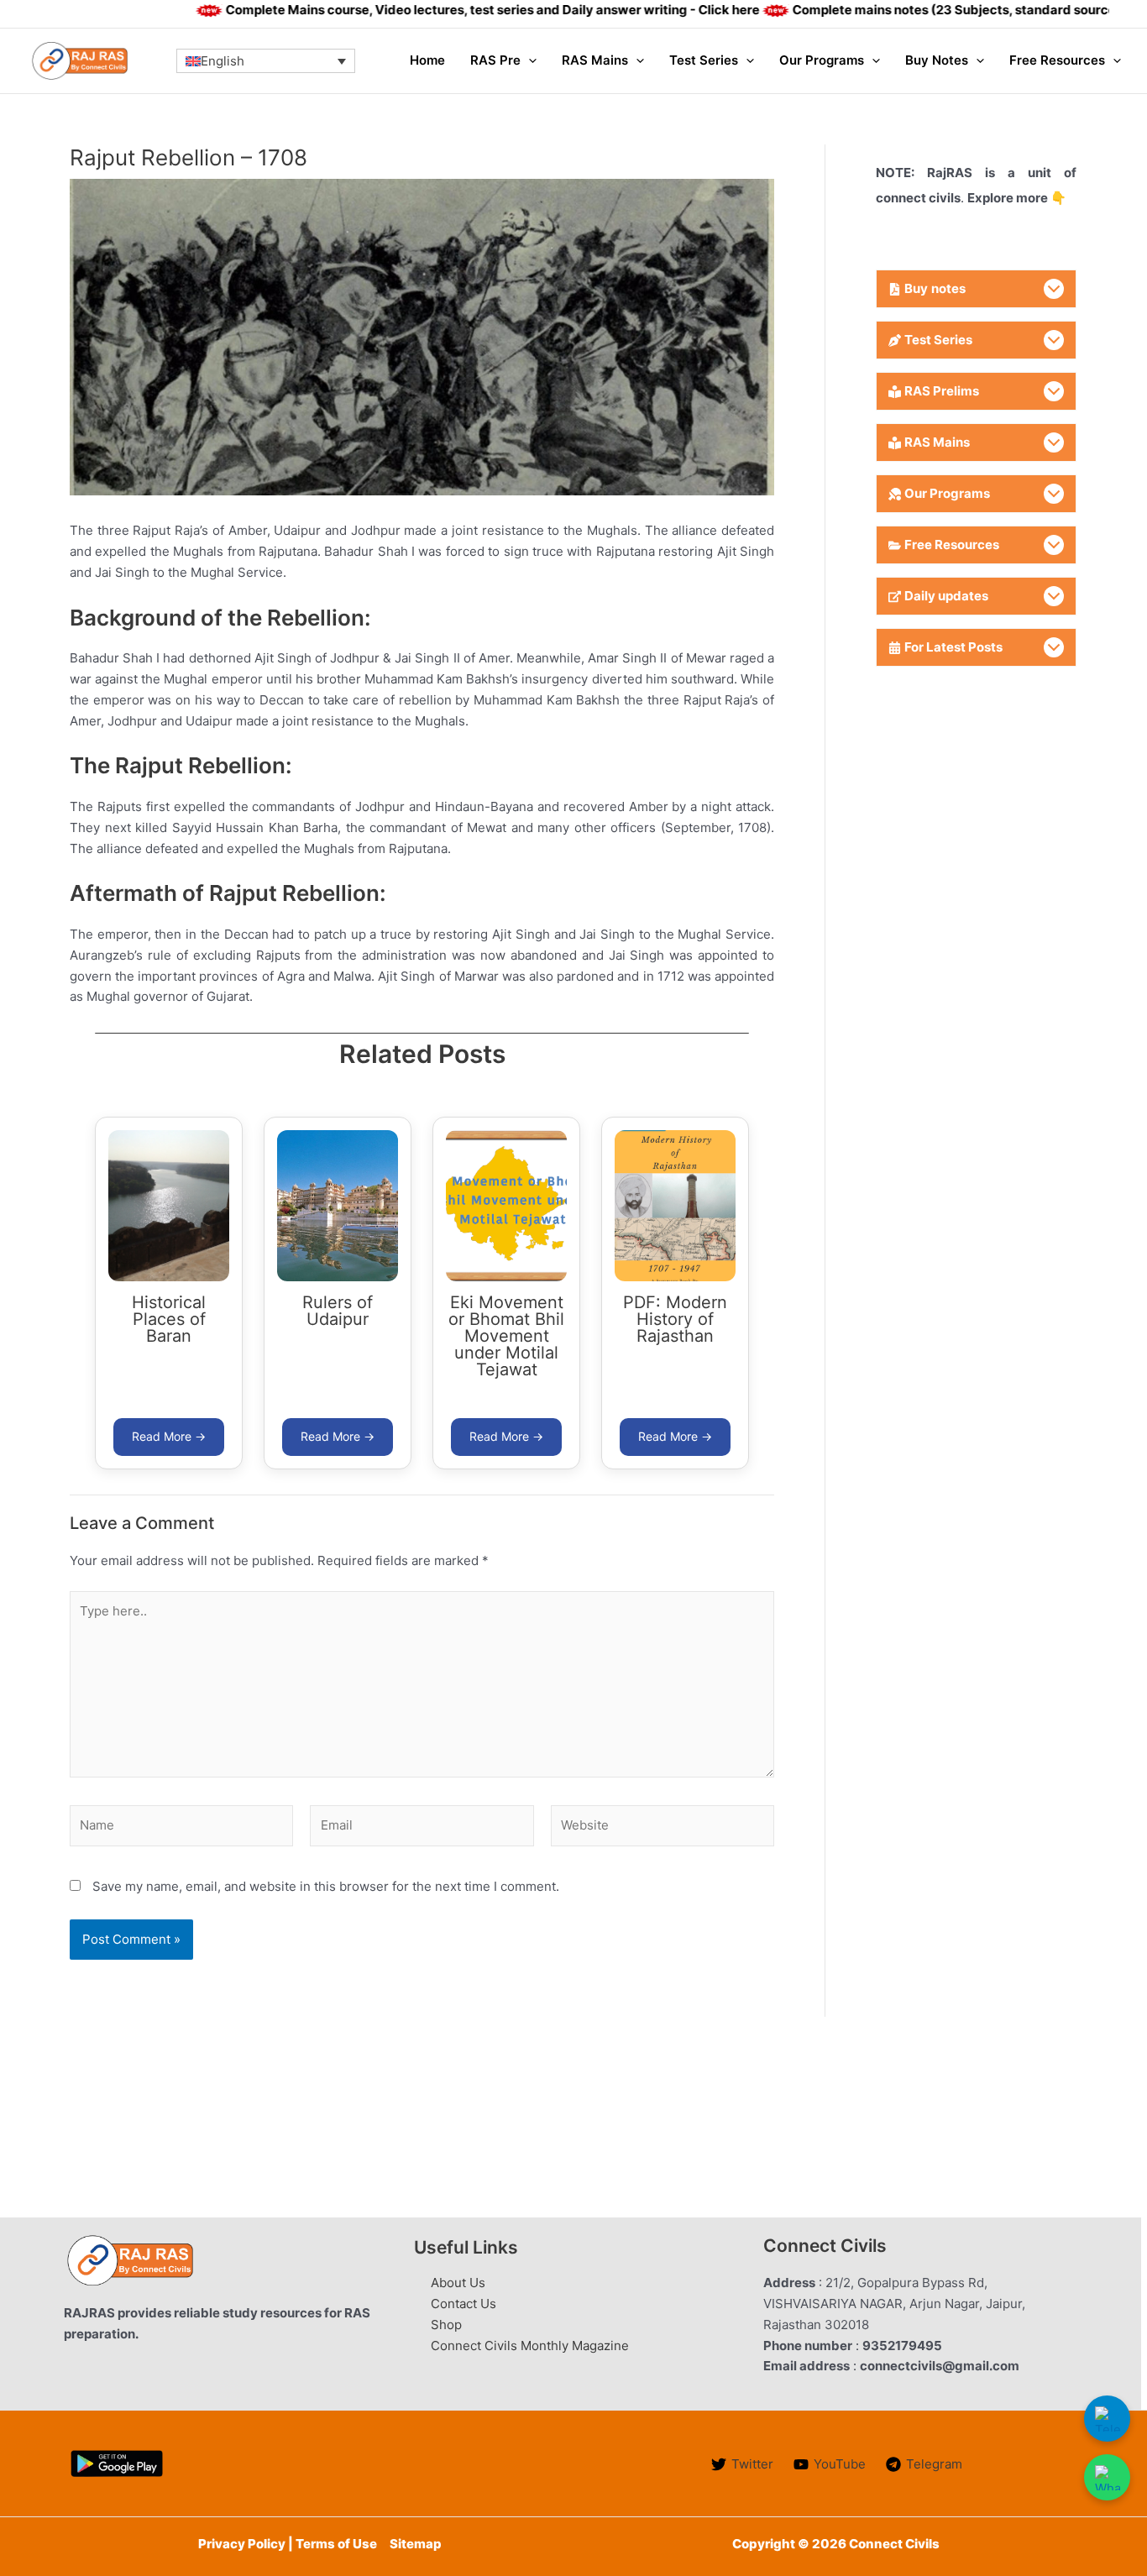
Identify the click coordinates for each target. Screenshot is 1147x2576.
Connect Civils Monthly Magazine (530, 2346)
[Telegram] (1107, 2419)
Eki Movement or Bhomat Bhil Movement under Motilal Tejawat (506, 1336)
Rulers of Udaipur (338, 1311)
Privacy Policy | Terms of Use (288, 2544)
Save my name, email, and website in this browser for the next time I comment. (326, 1886)
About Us (458, 2283)
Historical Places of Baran (169, 1319)
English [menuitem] (223, 62)
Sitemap (416, 2544)
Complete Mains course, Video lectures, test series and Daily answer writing (435, 10)
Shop (446, 2325)
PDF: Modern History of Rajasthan (675, 1319)
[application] (529, 60)
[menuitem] (266, 60)
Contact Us (464, 2304)
